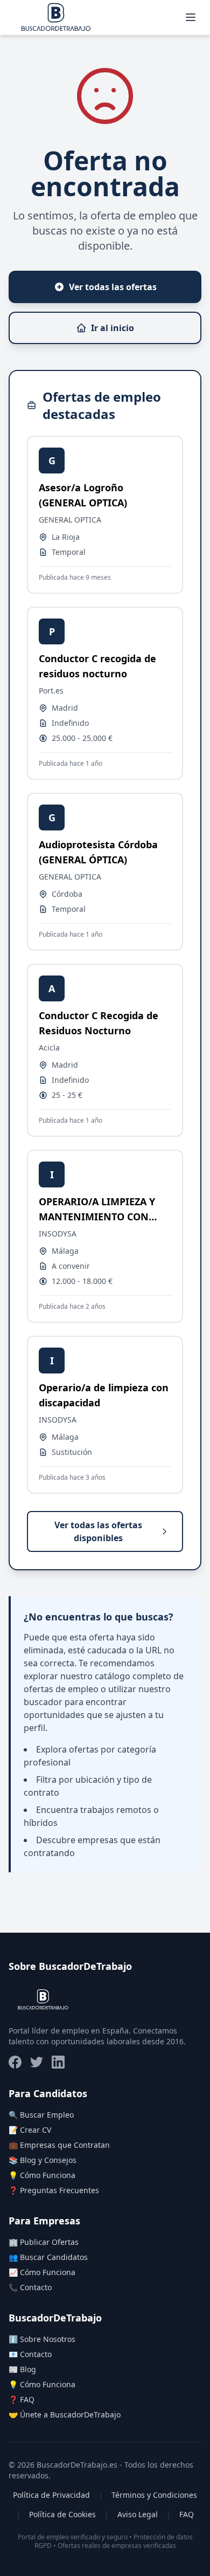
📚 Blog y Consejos (43, 2160)
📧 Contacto (30, 2354)
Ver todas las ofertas (113, 287)
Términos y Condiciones (154, 2495)
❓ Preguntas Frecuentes (54, 2190)
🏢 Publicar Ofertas (44, 2242)
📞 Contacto (30, 2287)
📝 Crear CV (30, 2130)
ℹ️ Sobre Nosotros (42, 2339)
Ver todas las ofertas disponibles (98, 1531)
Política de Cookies (62, 2514)
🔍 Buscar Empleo (41, 2115)
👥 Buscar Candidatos (48, 2257)
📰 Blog (22, 2369)
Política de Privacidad (51, 2495)
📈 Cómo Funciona (42, 2272)
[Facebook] (15, 2062)
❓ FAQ (22, 2399)
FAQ (187, 2514)
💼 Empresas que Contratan (59, 2145)
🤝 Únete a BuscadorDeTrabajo (65, 2414)
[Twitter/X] (37, 2062)
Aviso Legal (138, 2514)
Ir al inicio (113, 328)
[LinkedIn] (58, 2062)
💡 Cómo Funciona (42, 2175)
